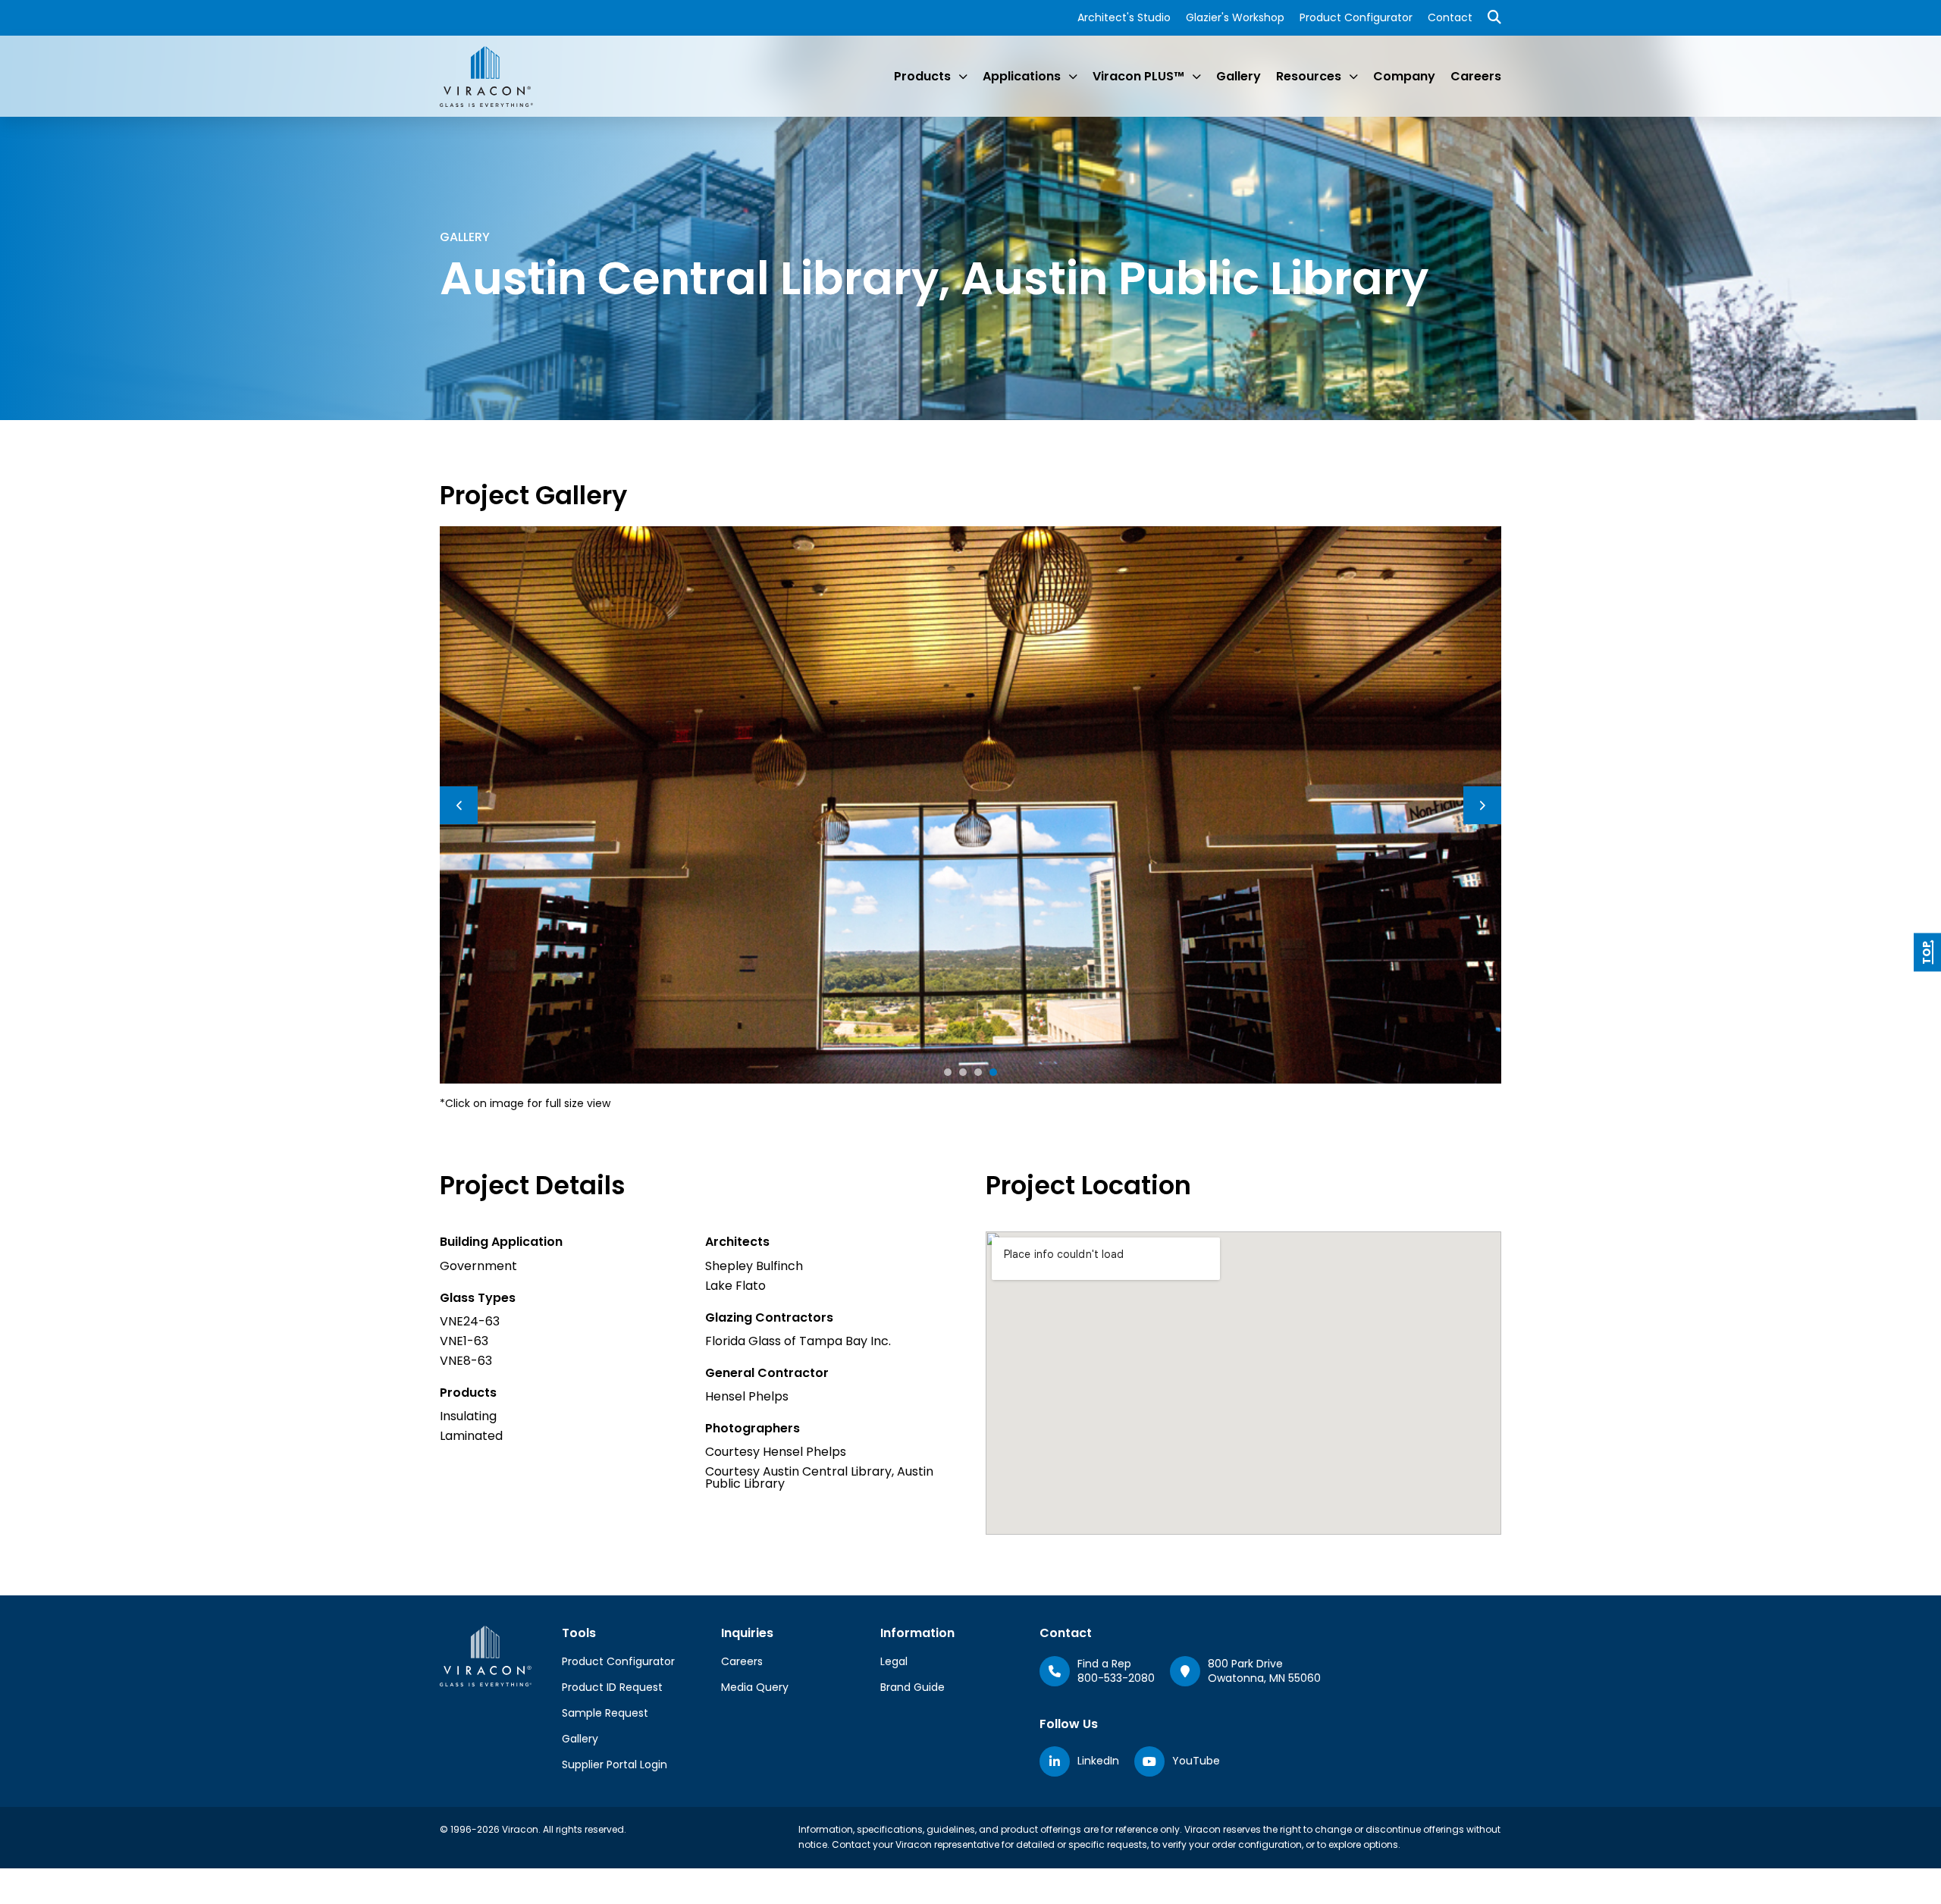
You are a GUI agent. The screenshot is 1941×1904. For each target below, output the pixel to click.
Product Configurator (1356, 17)
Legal (894, 1661)
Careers (1476, 76)
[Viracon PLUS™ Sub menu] (1196, 77)
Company (1404, 76)
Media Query (755, 1687)
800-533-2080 (1116, 1678)
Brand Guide (912, 1687)
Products (922, 76)
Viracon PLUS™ (1138, 76)
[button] (948, 1072)
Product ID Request (612, 1687)
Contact (1450, 17)
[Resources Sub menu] (1353, 77)
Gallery (1239, 76)
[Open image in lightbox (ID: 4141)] (970, 804)
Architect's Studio (1124, 17)
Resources (1309, 76)
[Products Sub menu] (963, 77)
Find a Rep (1104, 1664)
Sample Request (605, 1713)
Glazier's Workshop (1235, 17)
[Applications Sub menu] (1073, 77)
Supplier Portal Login (615, 1764)
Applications (1022, 76)
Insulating (468, 1416)
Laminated (471, 1436)
